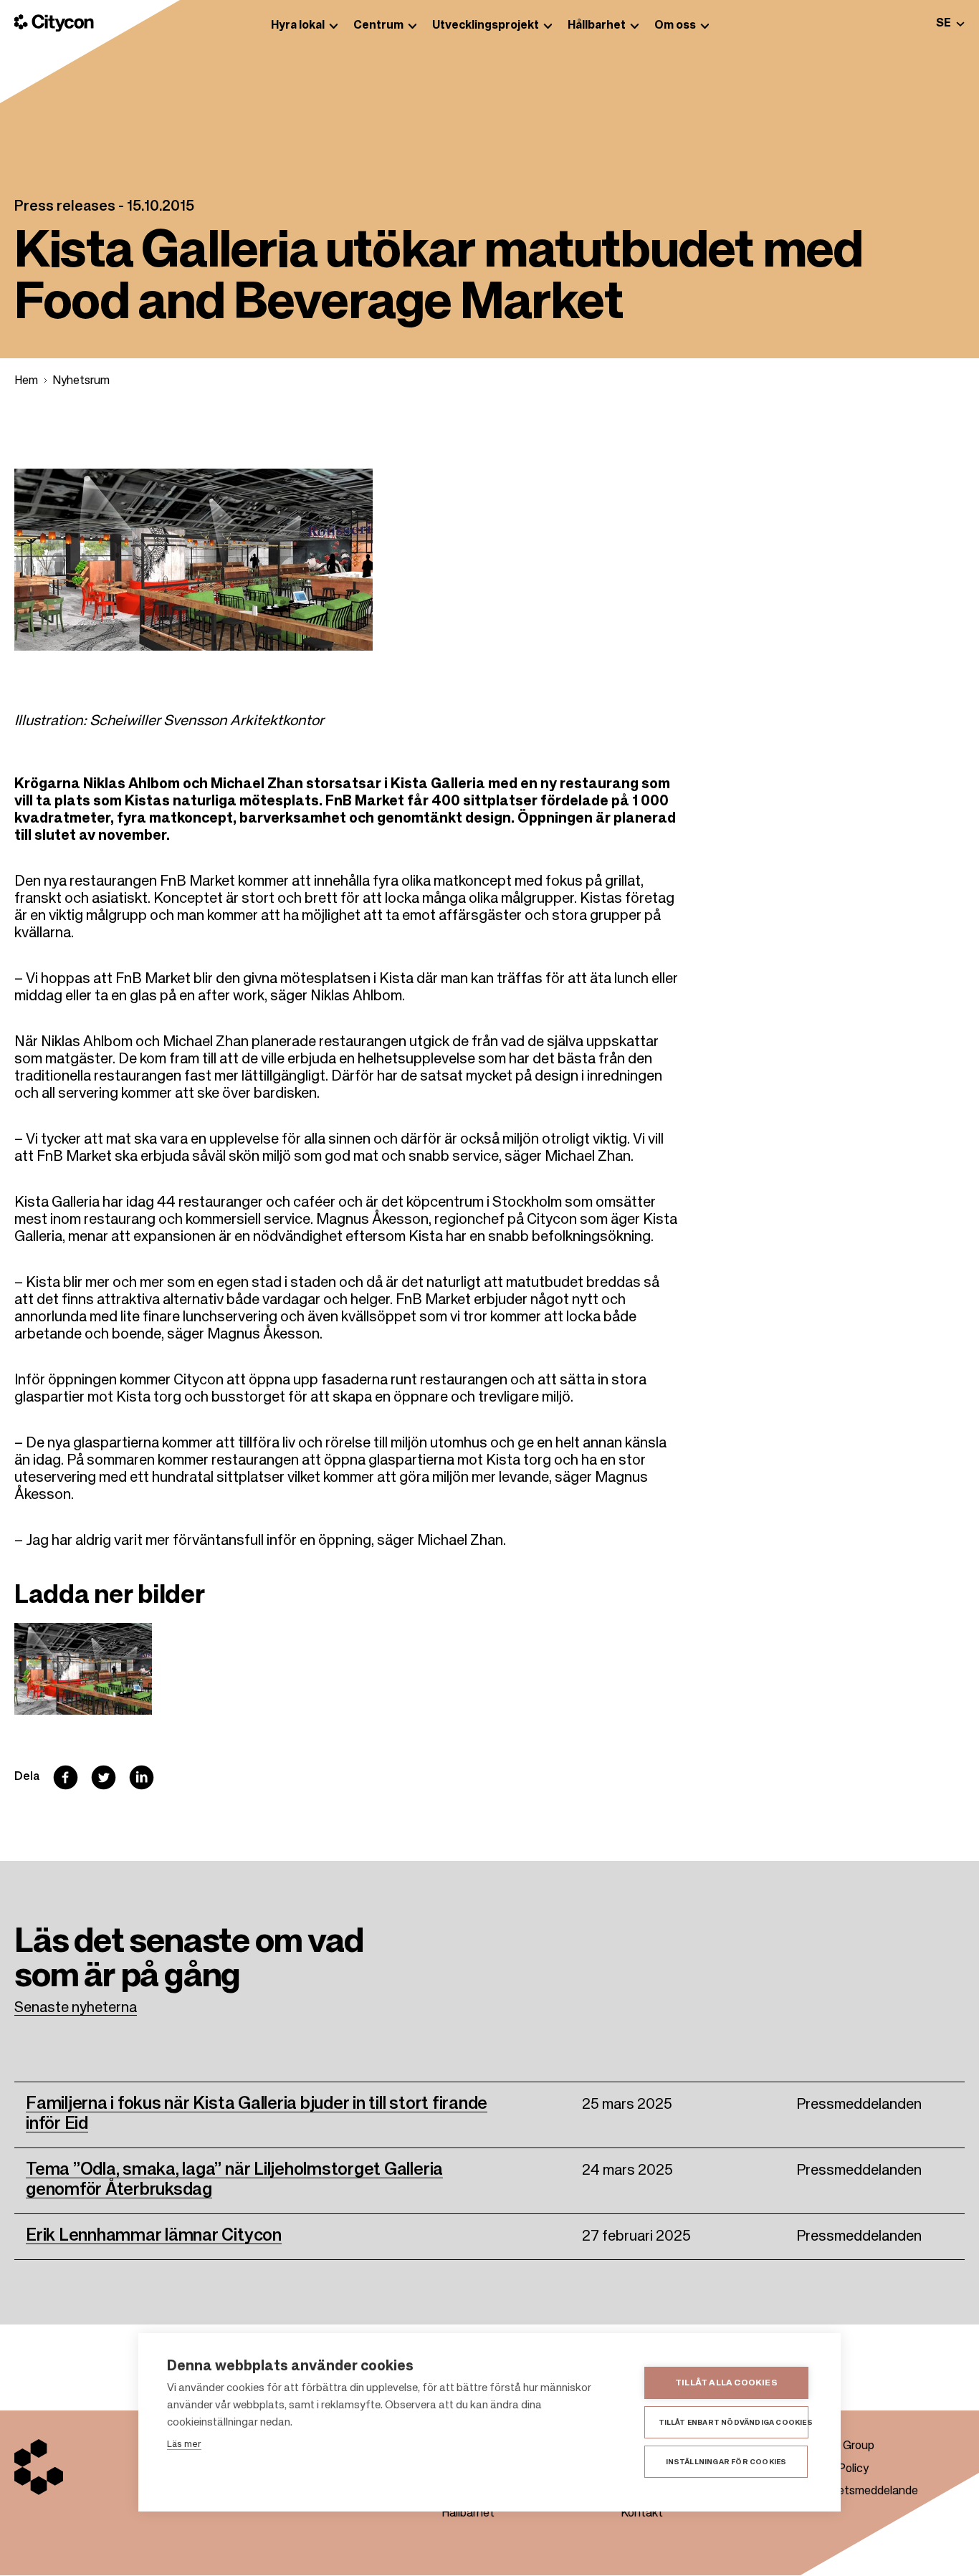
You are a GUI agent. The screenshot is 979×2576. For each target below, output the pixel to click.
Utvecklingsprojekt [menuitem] (486, 26)
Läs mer (184, 2445)
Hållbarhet (468, 2514)
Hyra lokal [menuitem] (298, 26)
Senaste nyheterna (76, 2008)
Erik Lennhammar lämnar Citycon (154, 2236)
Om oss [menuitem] (675, 26)
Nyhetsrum (81, 381)
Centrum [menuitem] (378, 26)
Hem (26, 381)
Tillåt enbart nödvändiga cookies (734, 2423)
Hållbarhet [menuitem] (597, 26)
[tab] (950, 23)
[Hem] (54, 23)
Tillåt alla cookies (726, 2383)
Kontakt (642, 2514)
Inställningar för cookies (726, 2462)
